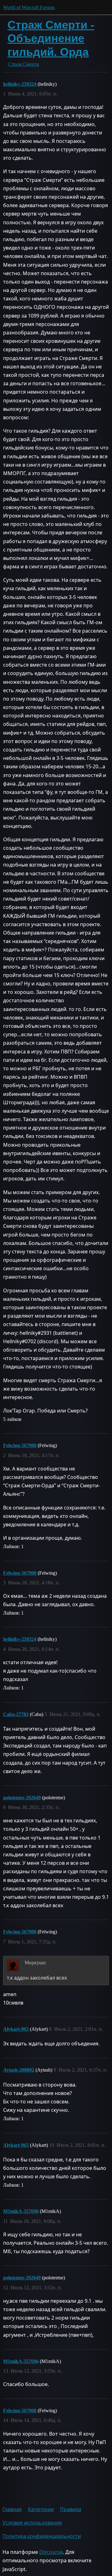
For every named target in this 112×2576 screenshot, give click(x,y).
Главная (12, 2509)
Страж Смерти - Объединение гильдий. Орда (51, 38)
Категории (41, 2509)
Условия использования (32, 2523)
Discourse (51, 2552)
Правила (71, 2509)
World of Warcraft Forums (29, 7)
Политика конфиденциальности (42, 2536)
